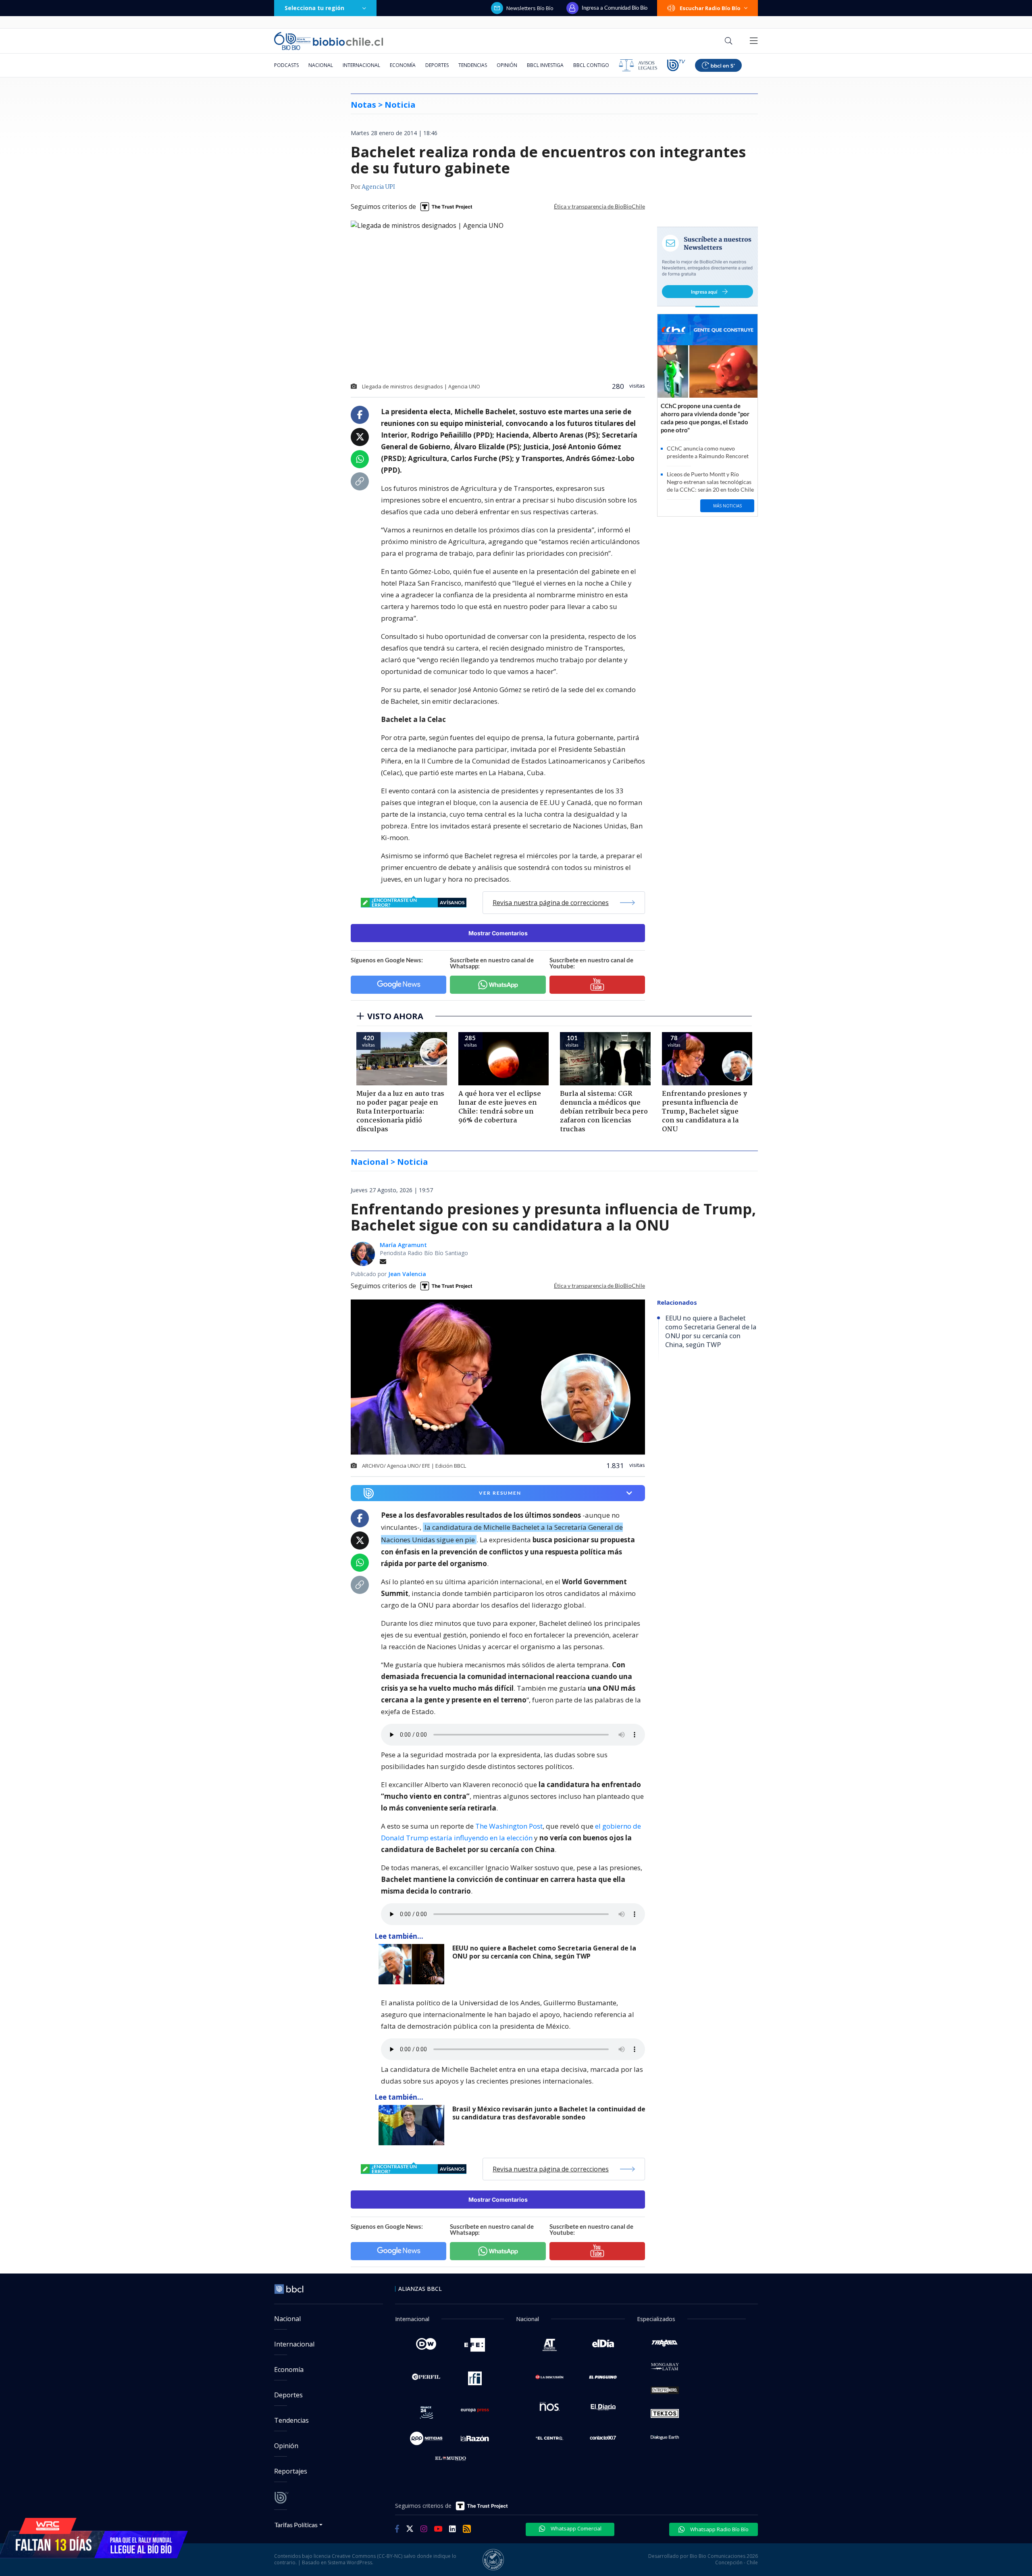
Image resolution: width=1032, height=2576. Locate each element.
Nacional (321, 65)
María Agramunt (403, 1245)
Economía (403, 65)
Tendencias (473, 65)
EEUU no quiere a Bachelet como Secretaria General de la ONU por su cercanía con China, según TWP (544, 1952)
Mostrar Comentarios (498, 933)
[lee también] (413, 1964)
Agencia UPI (378, 187)
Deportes (437, 65)
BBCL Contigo (591, 65)
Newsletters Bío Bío (530, 8)
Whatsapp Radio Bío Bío (719, 2529)
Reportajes (291, 2471)
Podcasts (286, 65)
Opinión (507, 65)
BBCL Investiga (545, 65)
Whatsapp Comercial (575, 2528)
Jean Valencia (407, 1274)
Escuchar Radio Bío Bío (710, 8)
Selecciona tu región (314, 8)
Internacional (361, 65)
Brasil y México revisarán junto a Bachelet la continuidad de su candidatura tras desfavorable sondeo (549, 2113)
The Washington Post (509, 1826)
